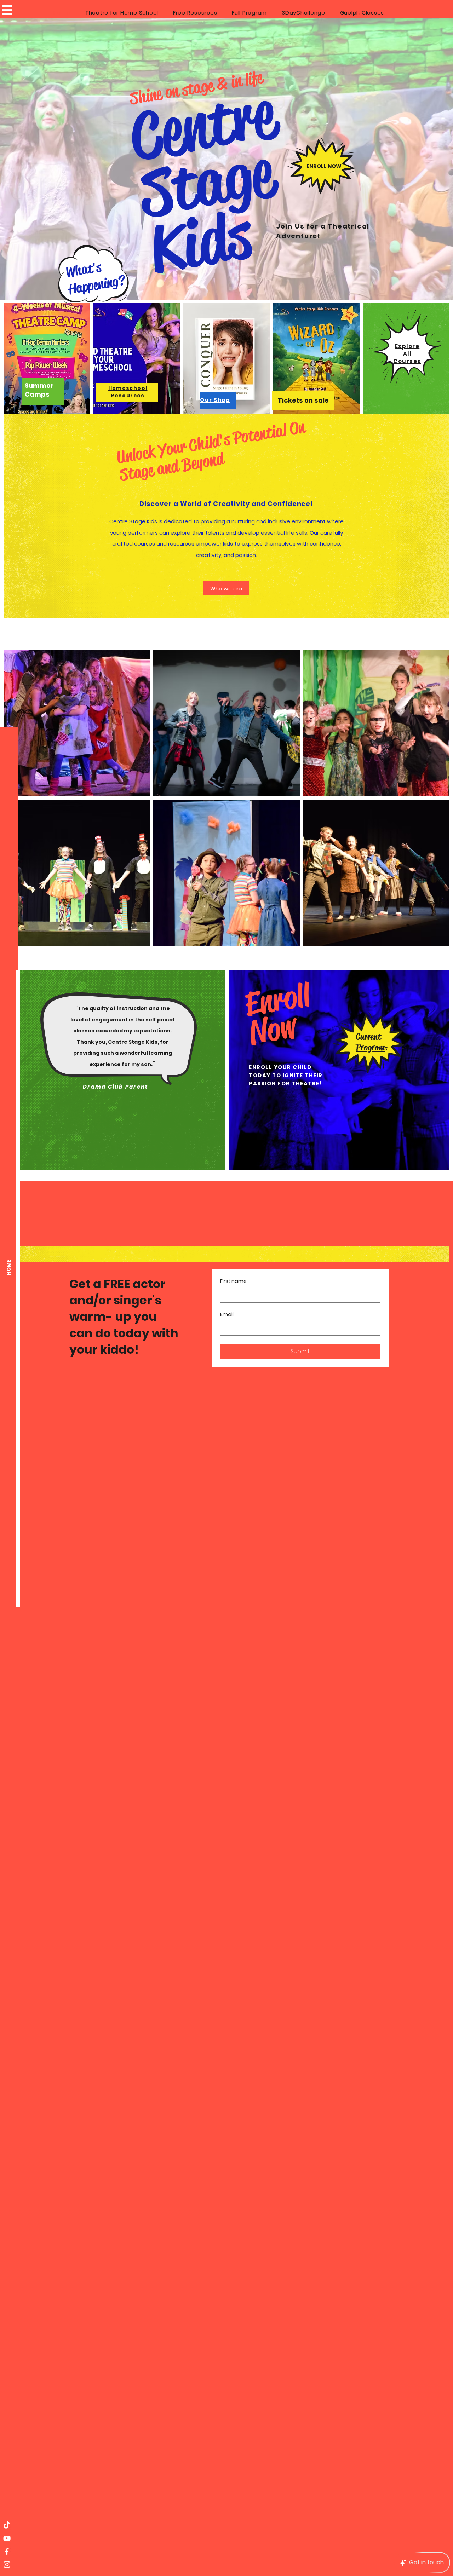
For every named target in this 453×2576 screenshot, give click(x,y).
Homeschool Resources (128, 392)
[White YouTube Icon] (7, 2538)
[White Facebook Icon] (7, 2551)
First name (233, 1281)
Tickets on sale (303, 400)
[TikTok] (7, 2525)
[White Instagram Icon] (7, 2565)
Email (227, 1315)
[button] (7, 10)
